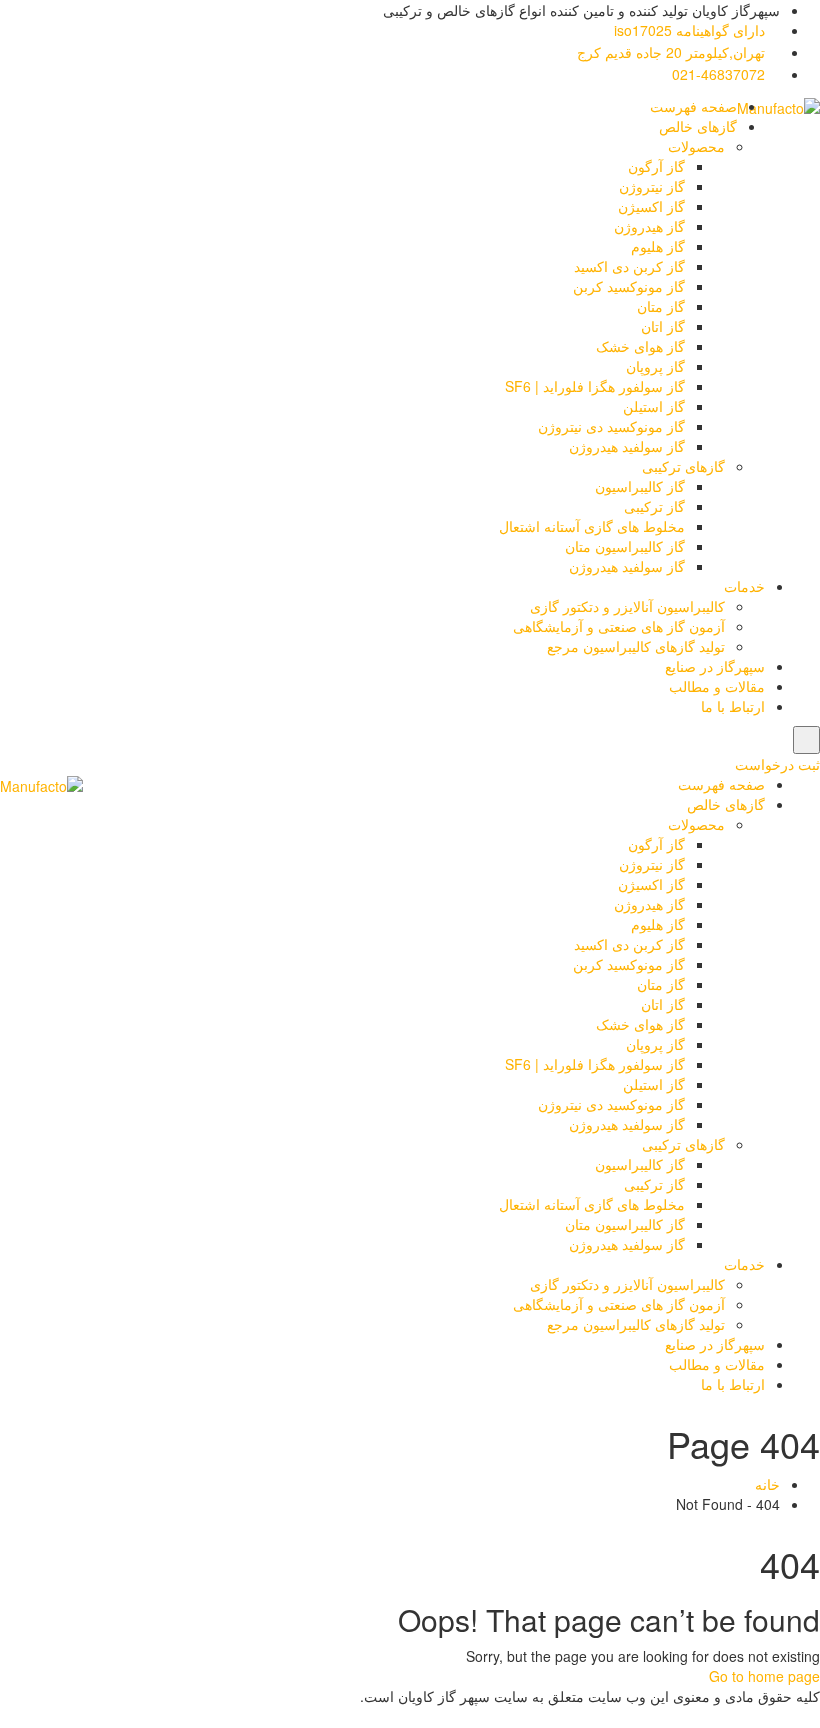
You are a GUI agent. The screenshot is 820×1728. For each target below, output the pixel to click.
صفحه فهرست (693, 106)
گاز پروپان (655, 366)
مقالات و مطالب (717, 686)
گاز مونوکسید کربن (629, 286)
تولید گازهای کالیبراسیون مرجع (636, 646)
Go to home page (764, 1676)
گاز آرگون (656, 166)
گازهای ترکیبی (683, 466)
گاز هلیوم (658, 246)
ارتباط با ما (733, 706)
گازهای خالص (698, 126)
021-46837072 (720, 74)
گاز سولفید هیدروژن (627, 446)
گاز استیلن (654, 406)
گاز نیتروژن (652, 186)
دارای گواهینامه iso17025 (691, 30)
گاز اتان (663, 326)
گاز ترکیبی (654, 506)
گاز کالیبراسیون (640, 486)
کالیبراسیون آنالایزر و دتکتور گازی (627, 606)
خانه (767, 1484)
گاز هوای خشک (640, 346)
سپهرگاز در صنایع (715, 666)
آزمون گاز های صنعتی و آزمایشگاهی (619, 626)
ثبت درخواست (777, 764)
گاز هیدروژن (649, 226)
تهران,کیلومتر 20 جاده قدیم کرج (673, 52)
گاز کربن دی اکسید (629, 266)
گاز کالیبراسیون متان (625, 546)
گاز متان (661, 306)
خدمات (744, 586)
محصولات (696, 146)
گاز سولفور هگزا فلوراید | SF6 (595, 386)
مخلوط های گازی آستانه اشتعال (592, 526)
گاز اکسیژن (651, 206)
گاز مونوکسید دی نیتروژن (611, 426)
